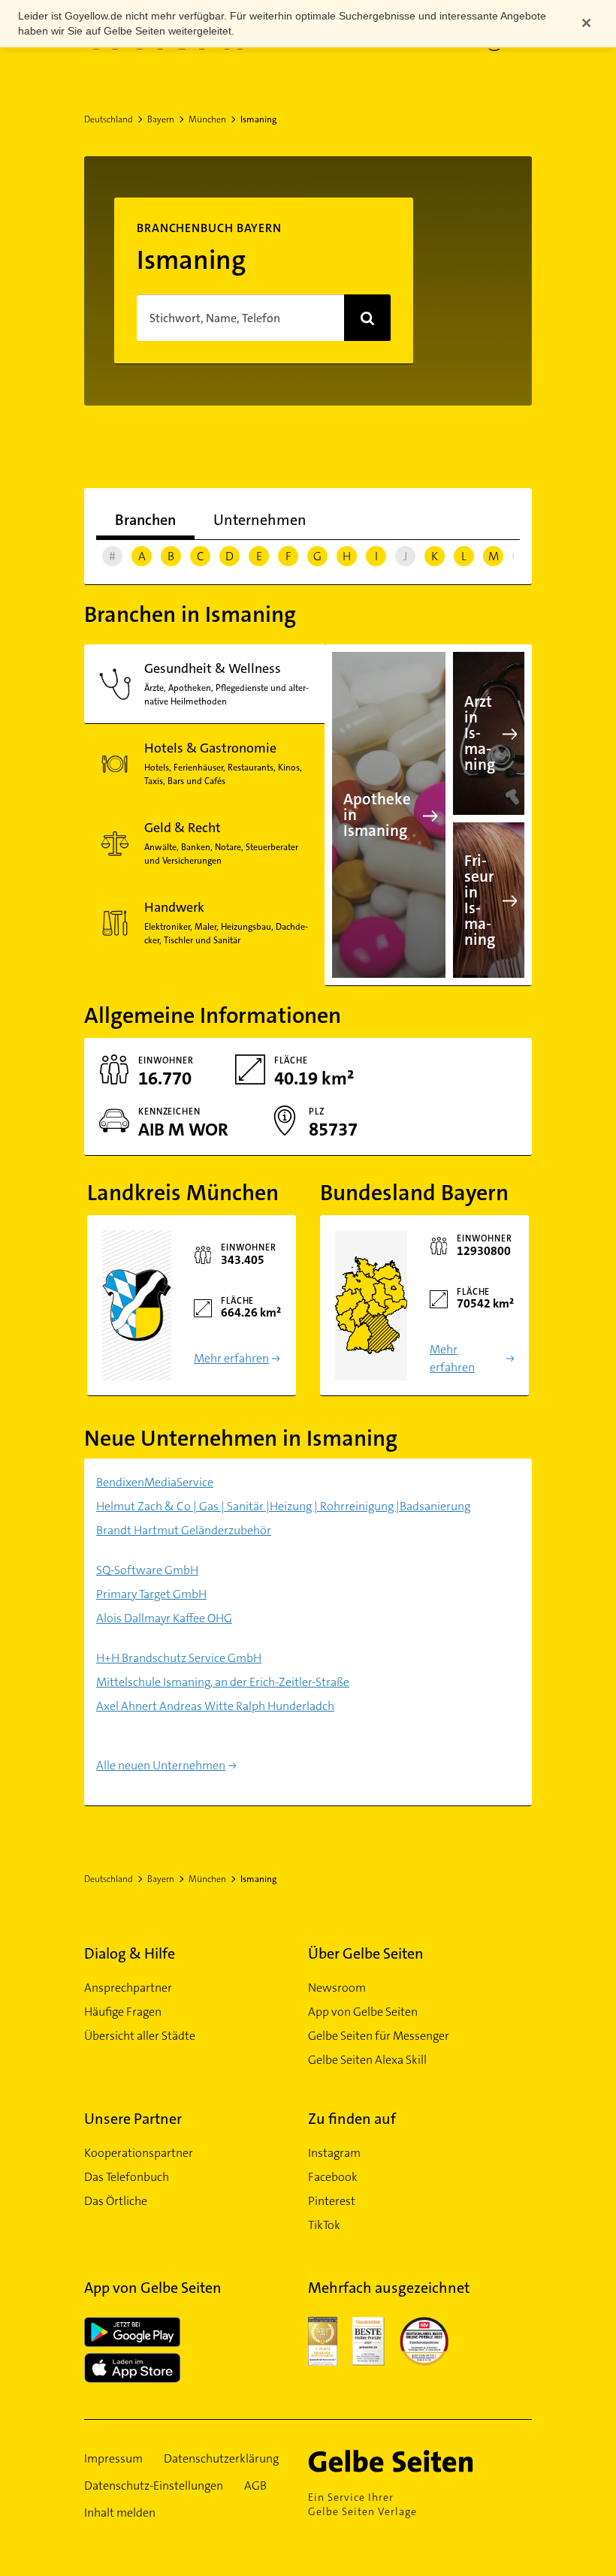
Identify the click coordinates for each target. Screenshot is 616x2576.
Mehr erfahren (231, 1358)
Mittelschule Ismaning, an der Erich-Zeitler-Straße (223, 1682)
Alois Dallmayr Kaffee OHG (164, 1618)
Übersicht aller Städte (140, 2036)
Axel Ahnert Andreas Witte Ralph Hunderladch (215, 1706)
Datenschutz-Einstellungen (154, 2486)
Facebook (333, 2177)
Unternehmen (260, 520)
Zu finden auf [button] (352, 2119)
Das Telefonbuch (127, 2177)
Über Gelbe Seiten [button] (366, 1953)
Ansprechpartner (128, 1988)
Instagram (334, 2153)
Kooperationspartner (139, 2153)
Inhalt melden (120, 2513)
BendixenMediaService (155, 1482)
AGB (255, 2486)
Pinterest (332, 2201)
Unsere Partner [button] (133, 2119)
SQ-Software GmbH (147, 1570)
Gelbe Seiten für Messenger (379, 2036)
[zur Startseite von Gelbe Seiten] (412, 2461)
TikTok (324, 2225)
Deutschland (109, 119)
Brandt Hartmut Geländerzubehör (184, 1530)
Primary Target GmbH (151, 1594)
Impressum (113, 2458)
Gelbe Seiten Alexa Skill (367, 2060)
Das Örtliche (116, 2201)
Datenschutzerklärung (221, 2458)
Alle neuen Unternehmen (161, 1765)
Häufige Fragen (123, 2012)
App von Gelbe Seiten (363, 2012)
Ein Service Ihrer (362, 2504)
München (207, 119)
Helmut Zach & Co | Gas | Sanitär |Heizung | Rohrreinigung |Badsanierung (283, 1506)
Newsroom (337, 1988)
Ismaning (258, 119)
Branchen (145, 520)
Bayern (161, 119)
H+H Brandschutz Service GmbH (179, 1658)
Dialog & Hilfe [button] (130, 1953)
